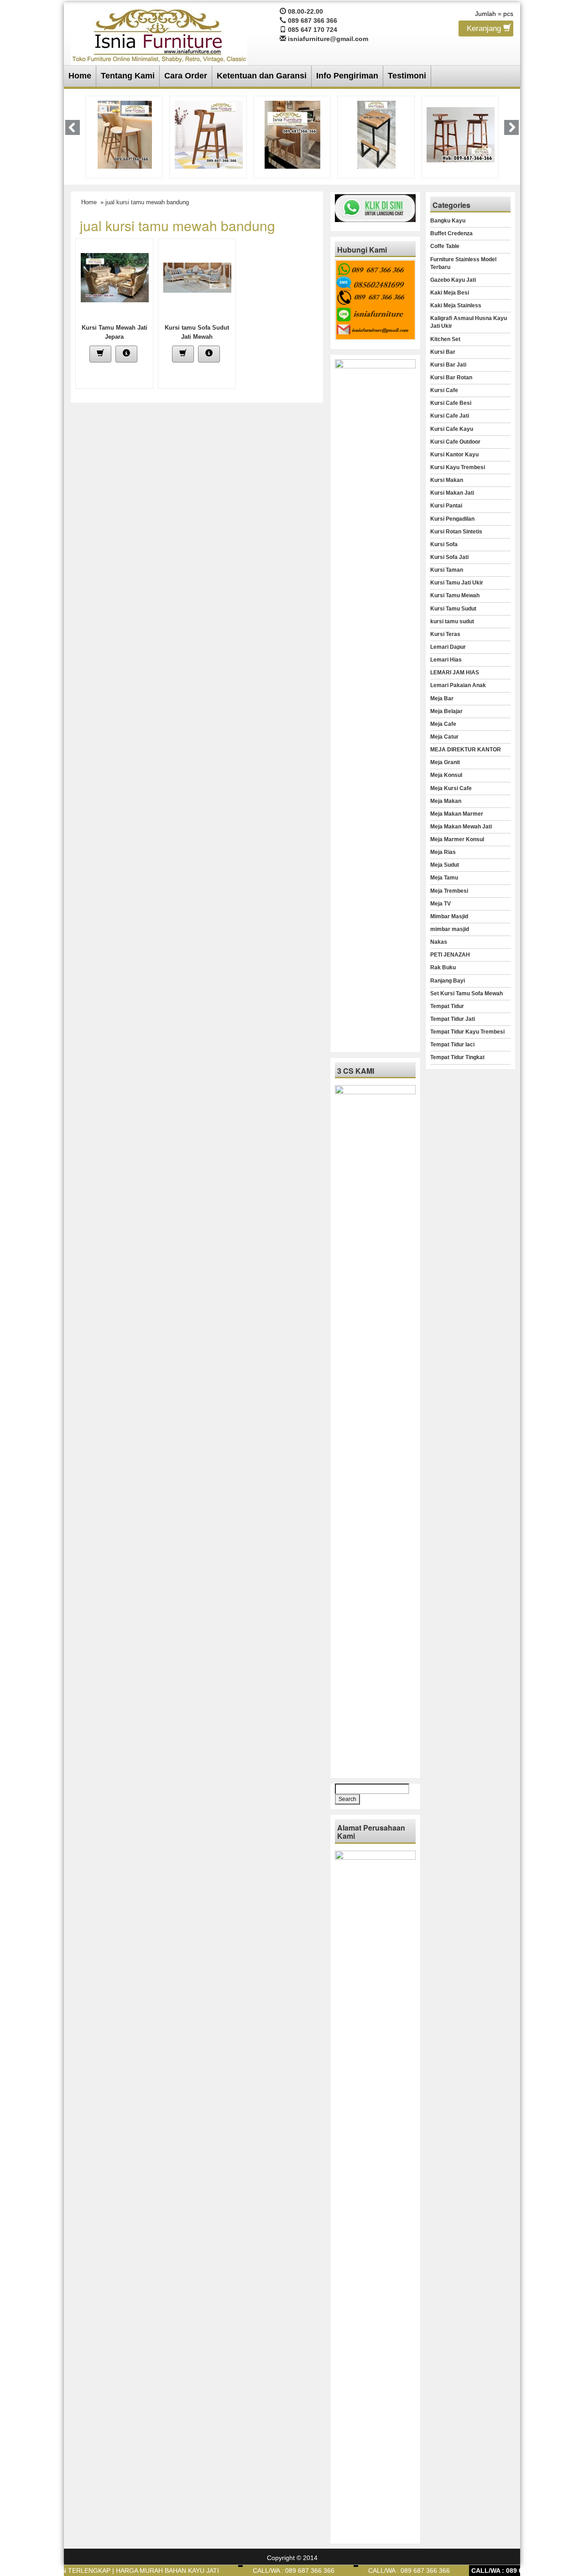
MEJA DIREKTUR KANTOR (466, 750)
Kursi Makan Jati (452, 493)
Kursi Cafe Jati (450, 416)
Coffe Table (445, 246)
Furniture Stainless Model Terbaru (463, 263)
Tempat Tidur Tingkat (457, 1057)
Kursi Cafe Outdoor (455, 442)
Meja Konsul (446, 775)
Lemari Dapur (448, 647)
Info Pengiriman (347, 76)
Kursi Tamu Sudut (453, 609)
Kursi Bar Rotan (451, 378)
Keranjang (485, 28)
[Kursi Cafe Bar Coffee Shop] (209, 134)
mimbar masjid (450, 929)
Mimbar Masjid (449, 916)
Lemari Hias (446, 660)
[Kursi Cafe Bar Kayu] (377, 134)
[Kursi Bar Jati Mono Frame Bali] (292, 134)
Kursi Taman (447, 570)
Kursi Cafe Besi (451, 403)
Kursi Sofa (444, 544)
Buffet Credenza (451, 233)
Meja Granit (445, 762)
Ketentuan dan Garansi (262, 76)
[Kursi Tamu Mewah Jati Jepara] (115, 277)
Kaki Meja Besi (450, 293)
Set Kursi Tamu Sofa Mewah (467, 993)
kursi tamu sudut (452, 621)
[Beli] (100, 354)
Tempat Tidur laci (452, 1045)
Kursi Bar (443, 352)
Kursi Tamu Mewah (455, 595)
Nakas (439, 942)
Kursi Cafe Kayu (452, 429)
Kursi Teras (445, 634)
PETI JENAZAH (450, 955)
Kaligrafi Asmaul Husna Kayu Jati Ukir (469, 322)
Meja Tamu (444, 878)
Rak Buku (443, 967)
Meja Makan (446, 801)
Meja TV (441, 904)
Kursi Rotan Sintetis (456, 532)
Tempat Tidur (447, 1006)
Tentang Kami (128, 76)
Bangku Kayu (448, 221)
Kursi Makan (447, 480)
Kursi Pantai (446, 506)
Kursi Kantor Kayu (454, 455)
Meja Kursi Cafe (451, 788)
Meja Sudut (445, 865)
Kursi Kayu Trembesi (458, 467)
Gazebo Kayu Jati (453, 280)
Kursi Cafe (444, 390)
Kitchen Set (445, 339)
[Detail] (126, 354)
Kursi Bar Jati (448, 365)
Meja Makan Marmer (457, 814)
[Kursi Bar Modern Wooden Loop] (125, 134)
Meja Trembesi (449, 891)
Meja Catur (444, 737)
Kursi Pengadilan (452, 519)
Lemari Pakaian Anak (458, 685)
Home (80, 76)
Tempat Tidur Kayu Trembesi (467, 1032)
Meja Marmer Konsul (457, 839)
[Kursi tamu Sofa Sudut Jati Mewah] (197, 277)
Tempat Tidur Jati (453, 1019)
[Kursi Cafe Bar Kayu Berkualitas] (460, 134)
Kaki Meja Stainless (456, 305)
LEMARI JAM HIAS (455, 672)
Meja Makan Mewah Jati (461, 827)
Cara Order (186, 76)
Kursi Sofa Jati (449, 557)
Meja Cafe (443, 724)
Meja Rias (443, 852)
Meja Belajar (446, 711)
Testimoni (407, 76)
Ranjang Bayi (448, 981)
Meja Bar (442, 698)
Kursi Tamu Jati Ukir (457, 583)
